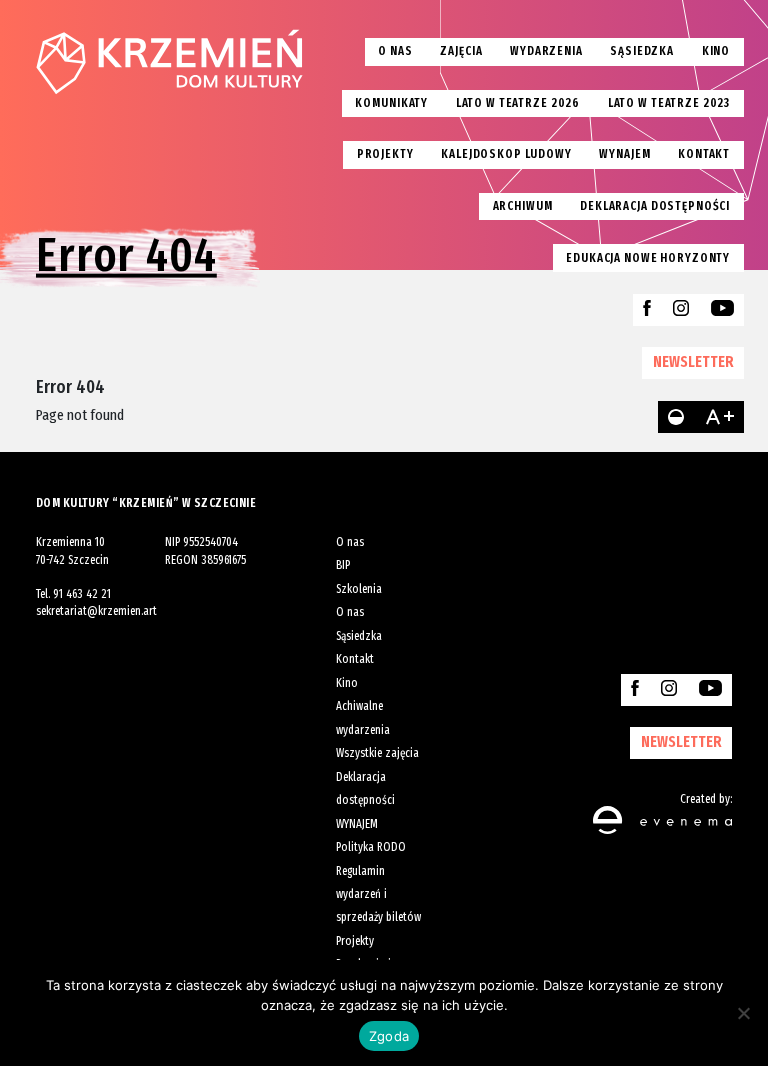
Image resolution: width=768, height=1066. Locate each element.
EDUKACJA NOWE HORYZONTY (648, 258)
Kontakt (704, 154)
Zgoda (389, 1036)
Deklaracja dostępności (655, 206)
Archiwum (523, 206)
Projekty (385, 154)
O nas (395, 51)
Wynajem (624, 154)
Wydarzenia (546, 51)
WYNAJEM (357, 824)
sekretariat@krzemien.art (96, 611)
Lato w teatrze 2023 (669, 103)
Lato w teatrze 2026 (518, 103)
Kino (716, 51)
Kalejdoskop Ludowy (506, 154)
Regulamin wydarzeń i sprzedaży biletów (378, 894)
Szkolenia (359, 589)
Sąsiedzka (642, 51)
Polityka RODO (371, 847)
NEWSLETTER (693, 361)
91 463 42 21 (82, 594)
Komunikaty (391, 103)
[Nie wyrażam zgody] (743, 1013)
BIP (343, 565)
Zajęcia (461, 51)
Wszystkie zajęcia (377, 753)
